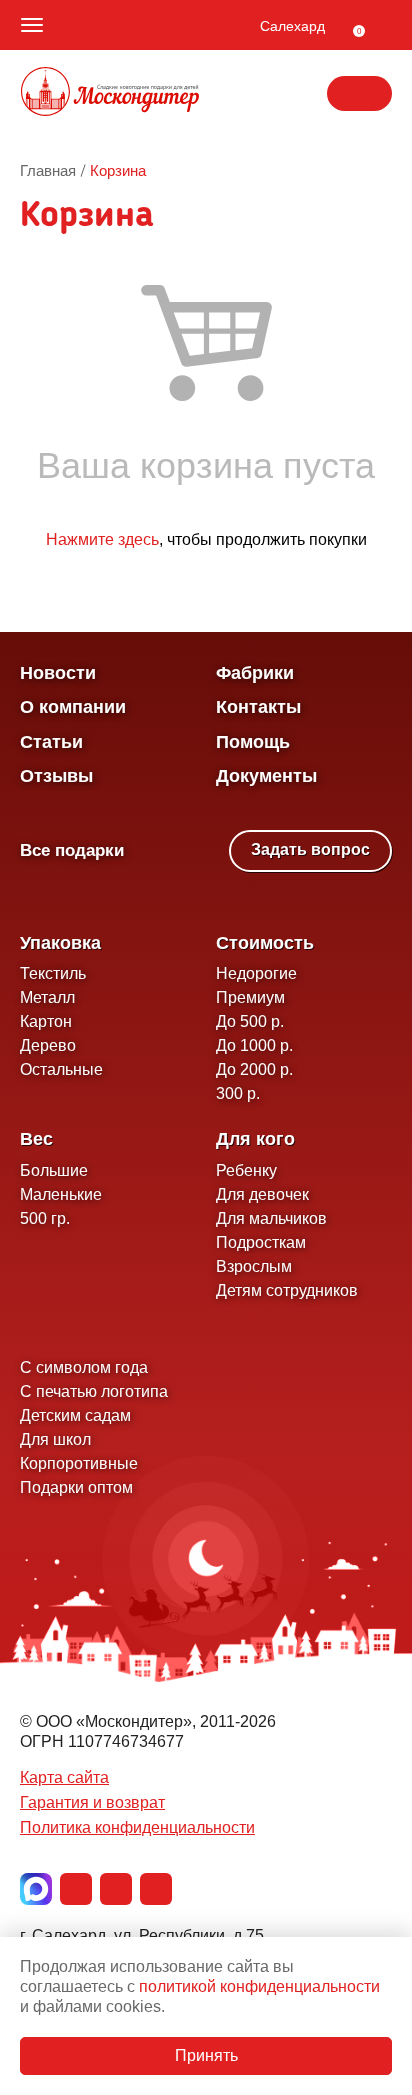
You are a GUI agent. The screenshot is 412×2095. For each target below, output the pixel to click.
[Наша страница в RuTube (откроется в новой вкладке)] (156, 1889)
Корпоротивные (79, 1463)
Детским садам (75, 1415)
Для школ (55, 1439)
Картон (46, 1021)
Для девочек (262, 1194)
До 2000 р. (254, 1069)
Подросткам (261, 1242)
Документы (266, 776)
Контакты (258, 707)
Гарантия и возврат (92, 1802)
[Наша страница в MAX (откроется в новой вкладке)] (36, 1889)
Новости (58, 673)
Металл (47, 997)
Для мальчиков (271, 1218)
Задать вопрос (310, 849)
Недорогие (256, 973)
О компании (73, 707)
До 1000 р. (254, 1045)
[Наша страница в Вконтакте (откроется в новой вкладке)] (76, 1889)
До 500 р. (250, 1021)
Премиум (250, 997)
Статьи (51, 742)
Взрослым (254, 1266)
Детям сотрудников (287, 1290)
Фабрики (255, 673)
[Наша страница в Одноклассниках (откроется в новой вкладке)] (116, 1889)
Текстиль (53, 973)
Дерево (48, 1045)
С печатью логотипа (94, 1391)
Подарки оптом (76, 1487)
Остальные (61, 1069)
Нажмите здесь (102, 539)
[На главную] (110, 94)
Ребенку (246, 1170)
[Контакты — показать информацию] (359, 93)
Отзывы (56, 776)
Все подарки (72, 850)
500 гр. (45, 1218)
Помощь (253, 742)
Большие (54, 1170)
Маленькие (61, 1194)
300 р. (238, 1093)
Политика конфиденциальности (137, 1827)
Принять (206, 2055)
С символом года (84, 1367)
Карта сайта (64, 1777)
